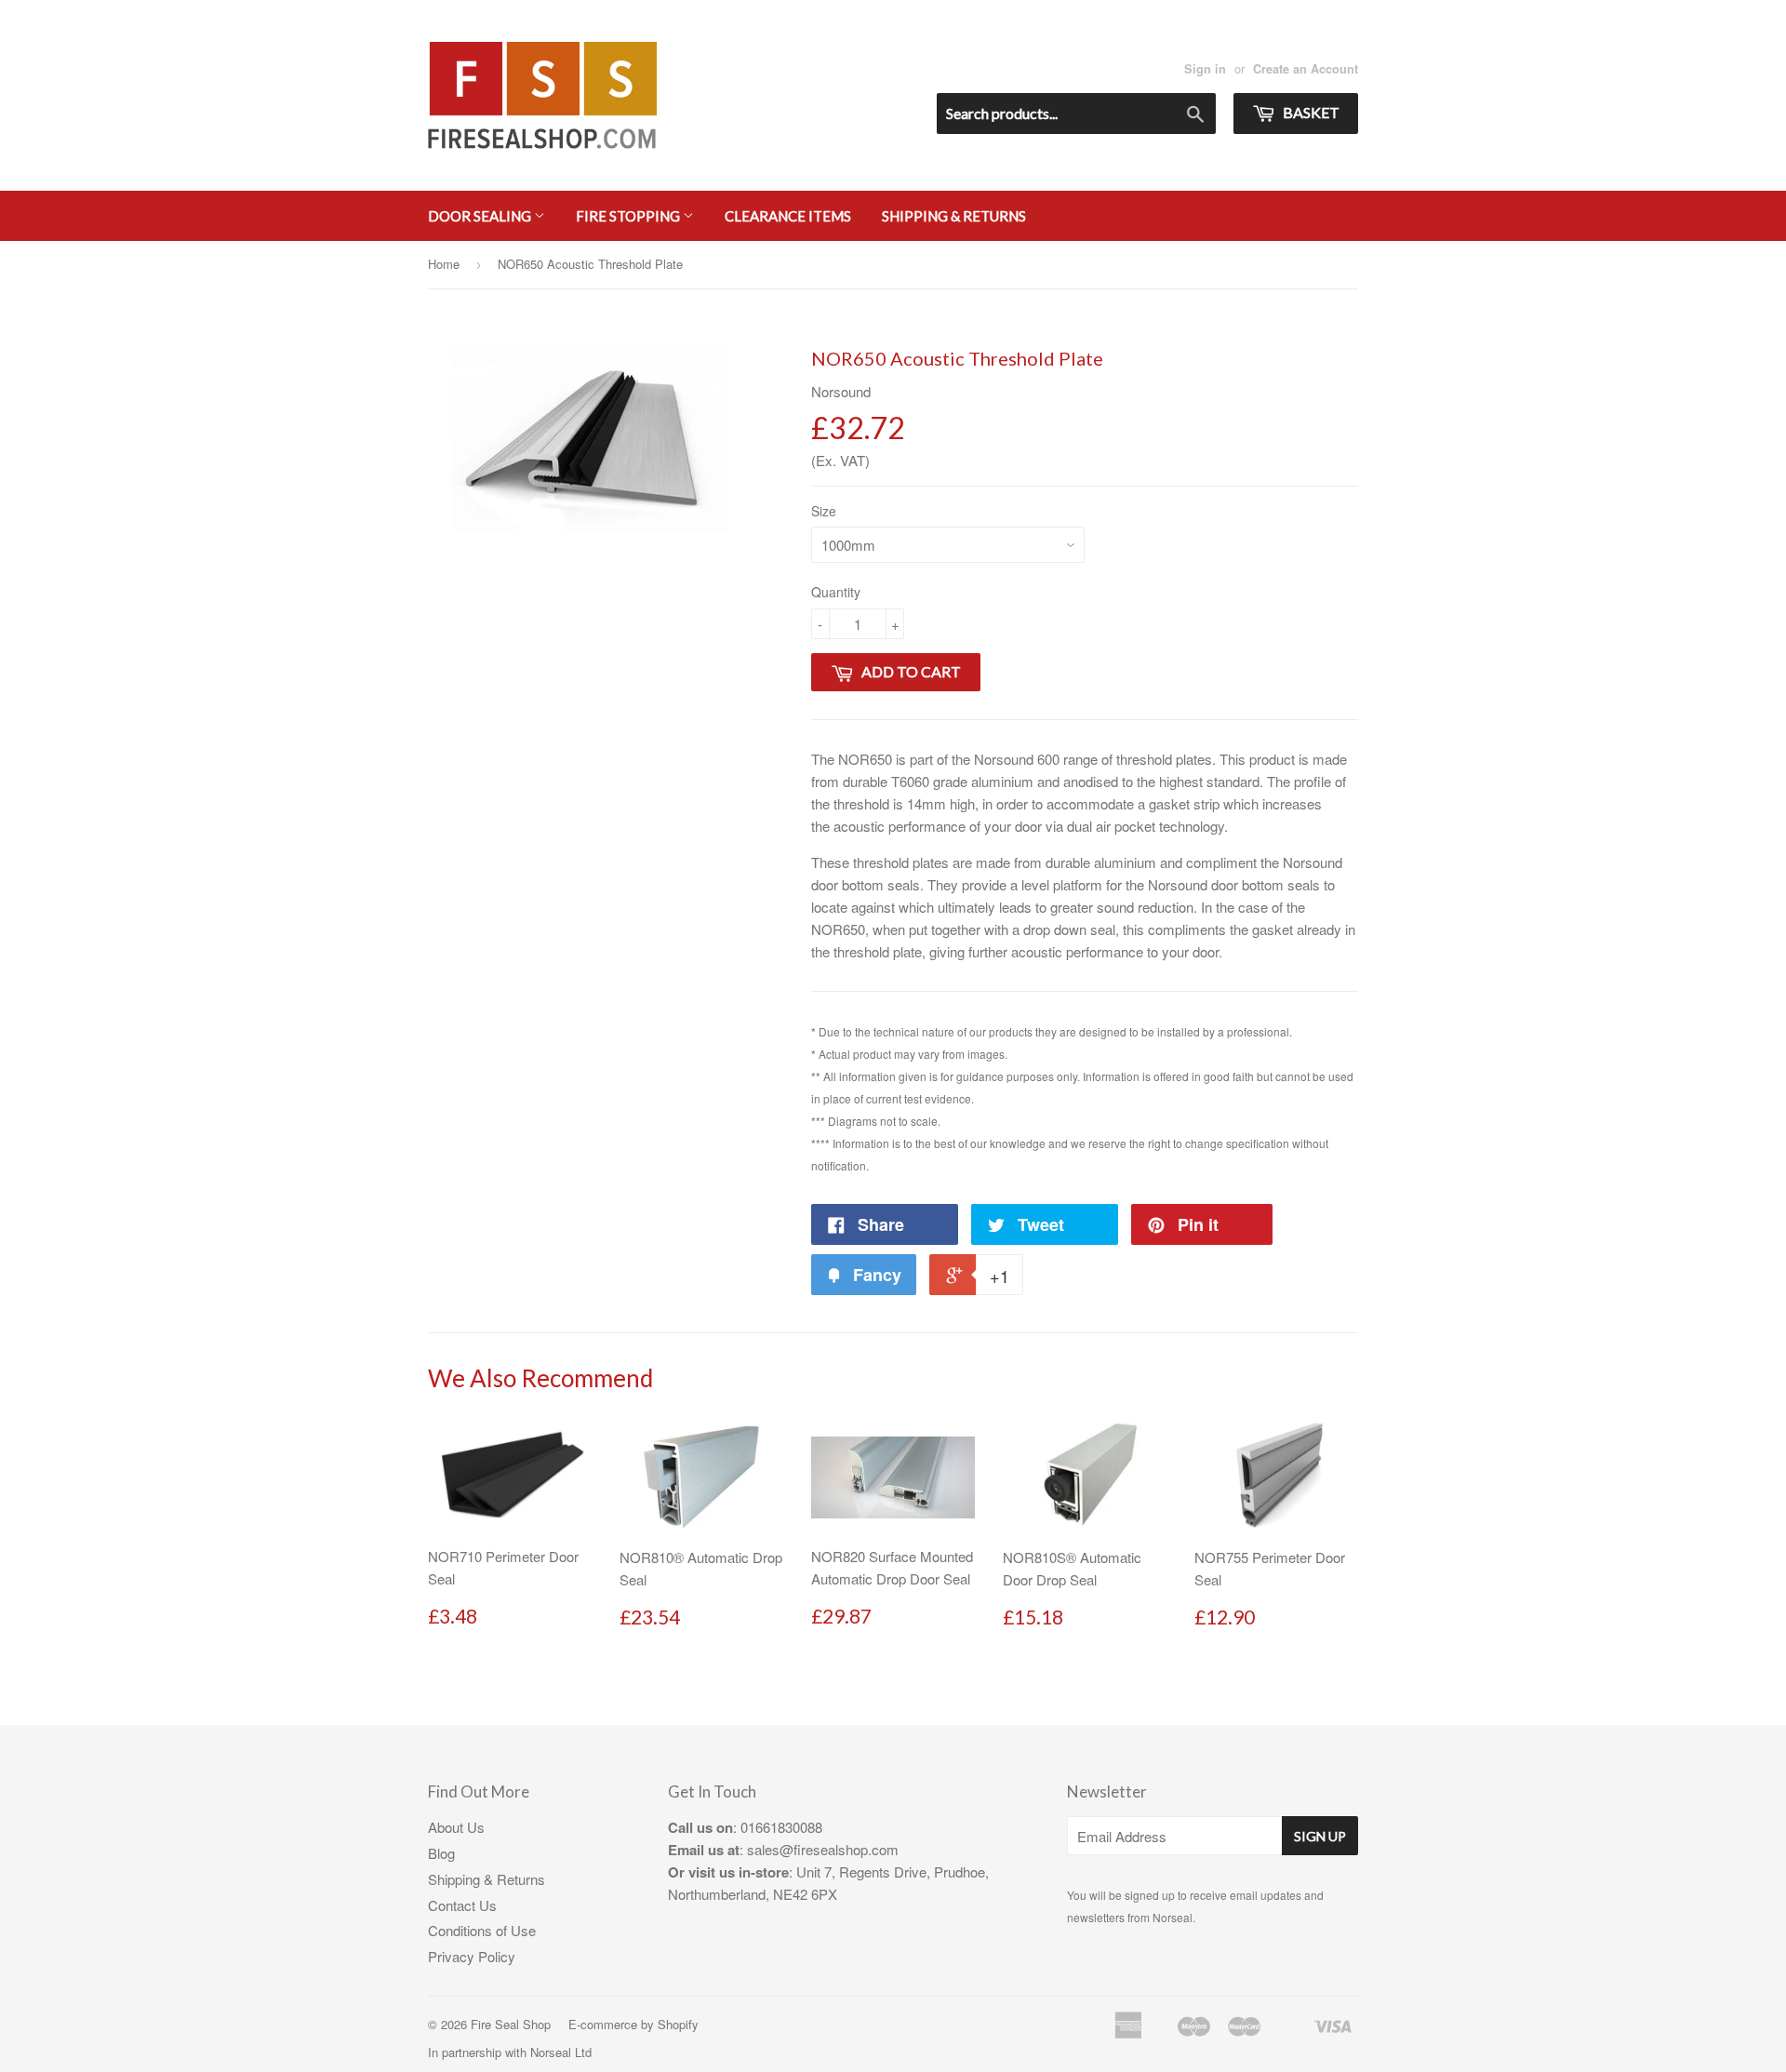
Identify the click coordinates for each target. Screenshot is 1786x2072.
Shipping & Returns (954, 216)
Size (824, 511)
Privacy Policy (472, 1956)
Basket (1310, 112)
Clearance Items (788, 216)
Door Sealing (481, 216)
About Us (456, 1827)
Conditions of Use (482, 1930)
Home (444, 264)
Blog (441, 1853)
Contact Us (462, 1905)
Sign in (1205, 69)
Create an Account (1306, 69)
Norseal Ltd (561, 2052)
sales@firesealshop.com (823, 1849)
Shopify (678, 2024)
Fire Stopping (629, 216)
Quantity (836, 592)
